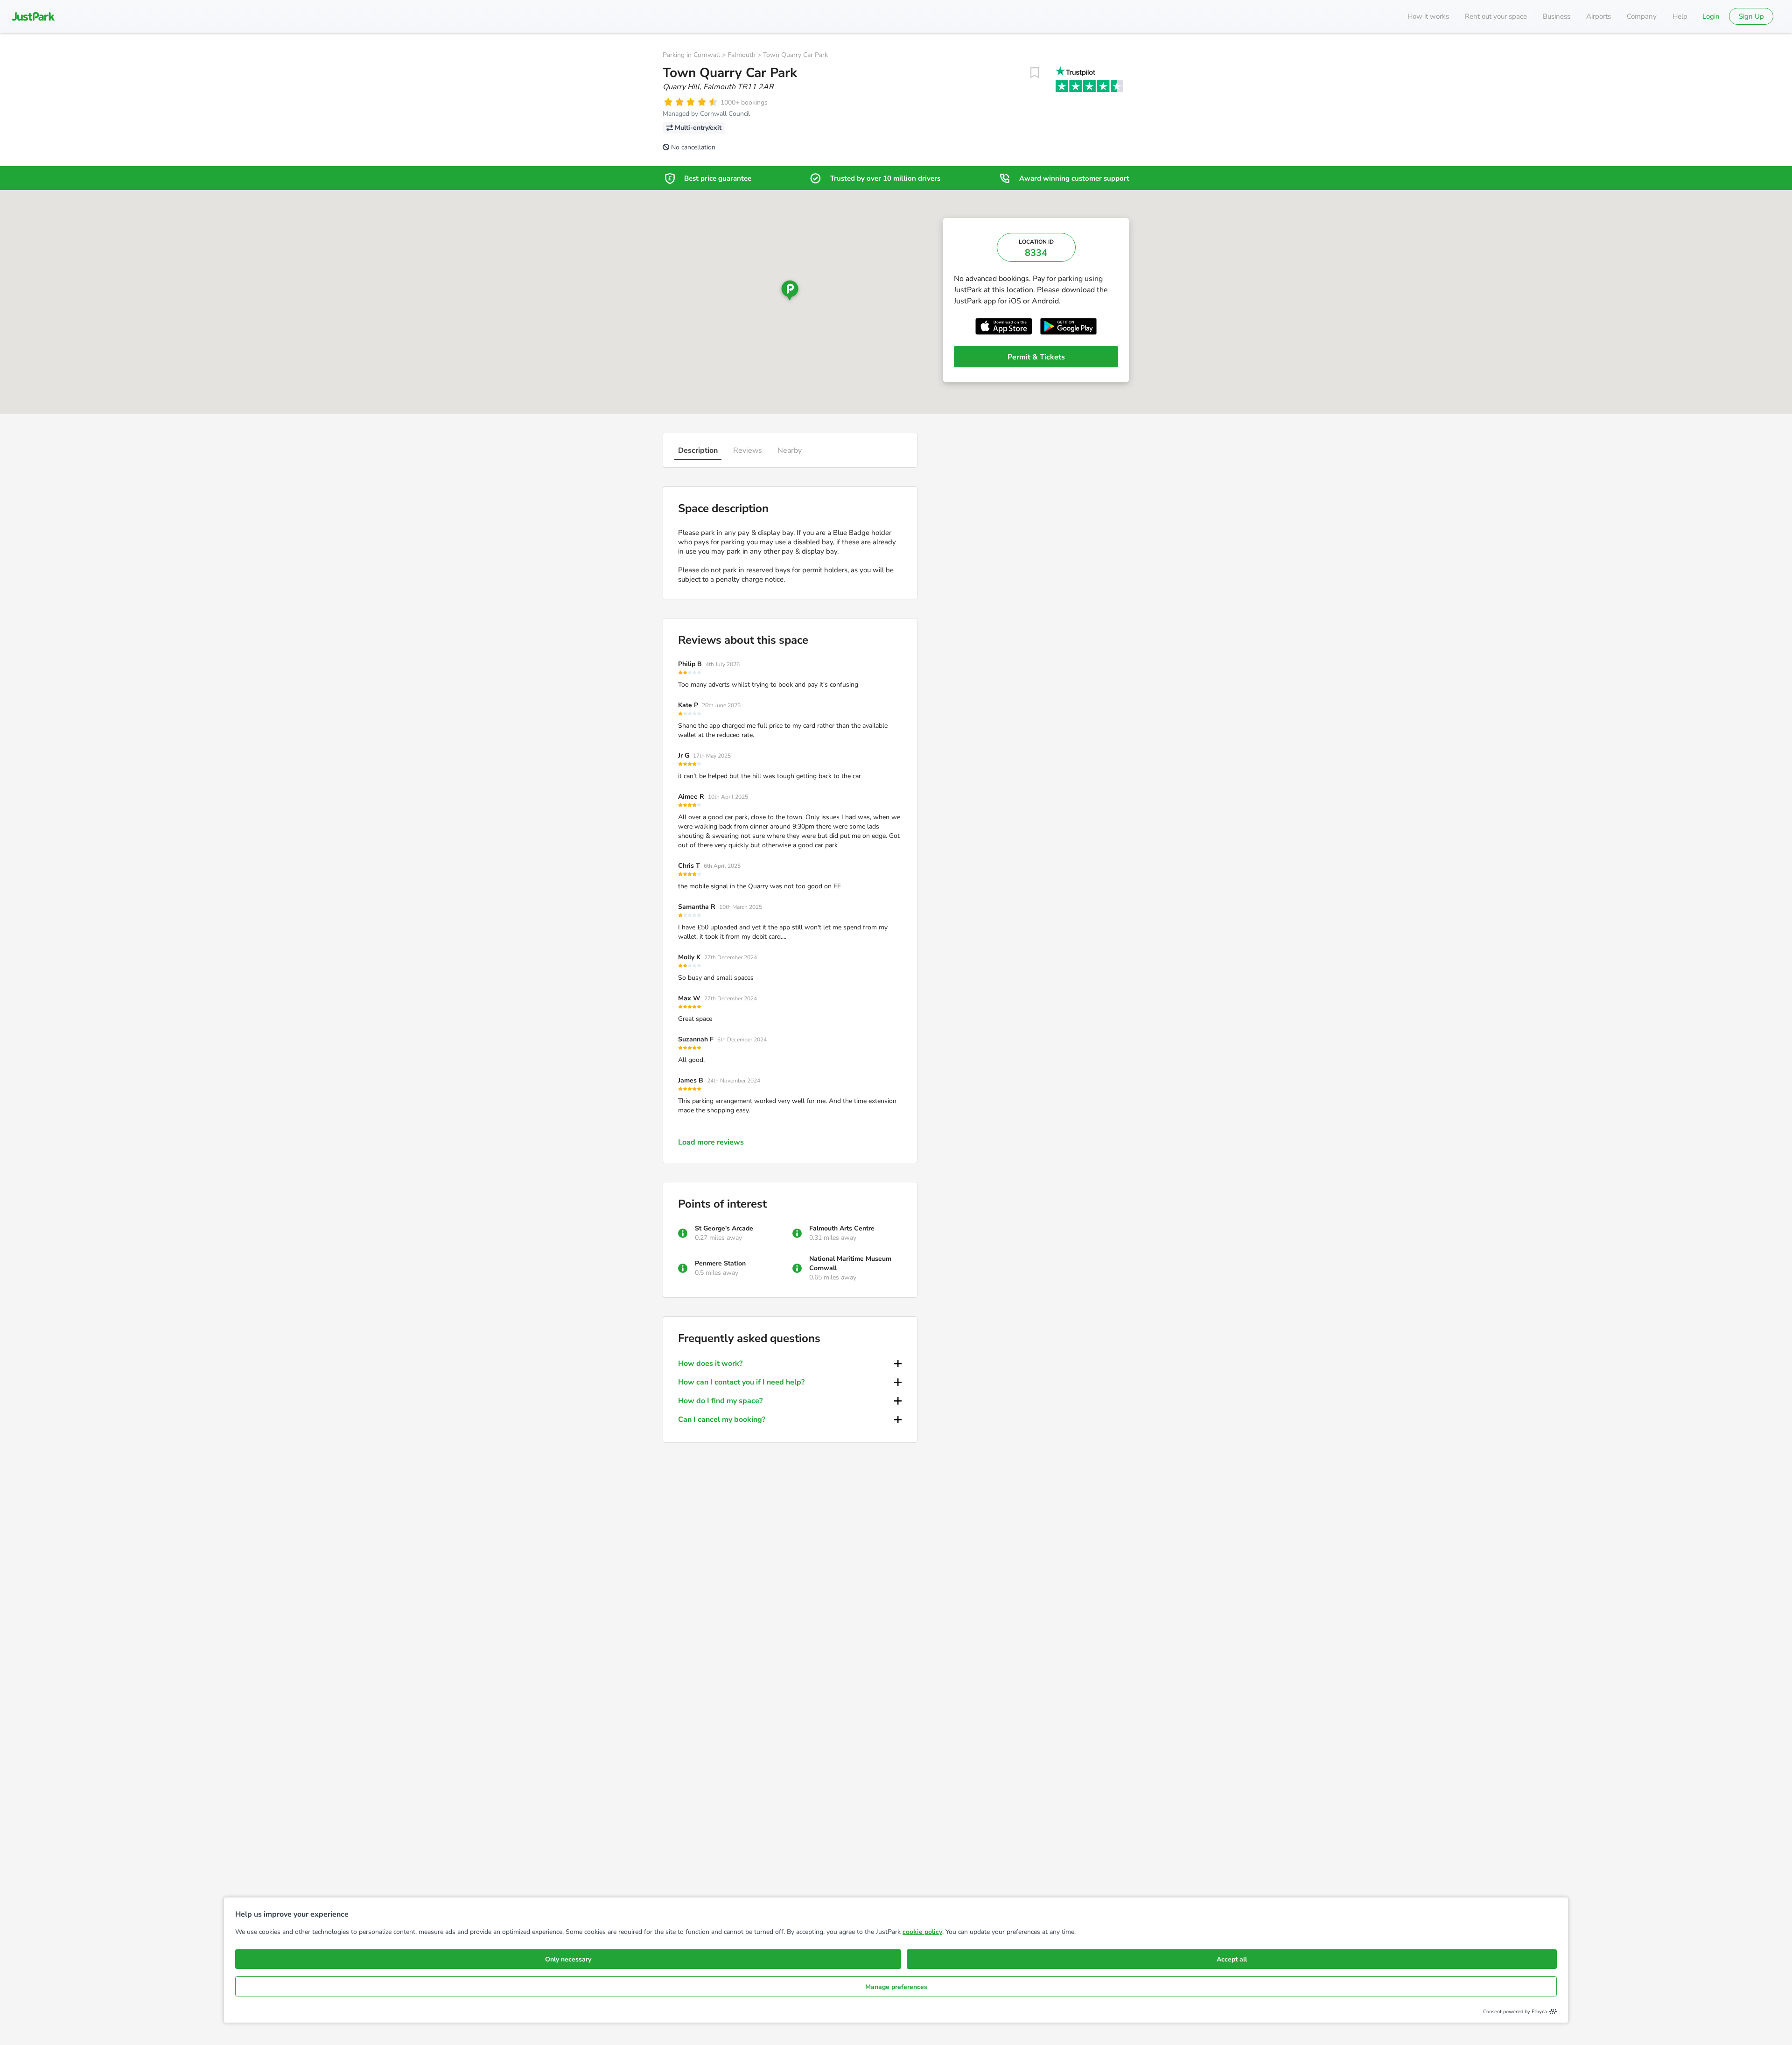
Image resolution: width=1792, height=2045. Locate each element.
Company (1642, 16)
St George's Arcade (724, 1228)
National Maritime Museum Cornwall (850, 1263)
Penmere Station (720, 1263)
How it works (1428, 16)
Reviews (748, 450)
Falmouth (742, 55)
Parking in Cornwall (691, 55)
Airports (1599, 16)
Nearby (790, 450)
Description (698, 450)
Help (1680, 16)
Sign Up (1751, 16)
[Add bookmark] (1035, 73)
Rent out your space (1496, 16)
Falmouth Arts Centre (842, 1228)
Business (1557, 16)
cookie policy (922, 1932)
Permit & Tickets (1036, 357)
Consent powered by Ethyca (1515, 2012)
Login (1711, 16)
